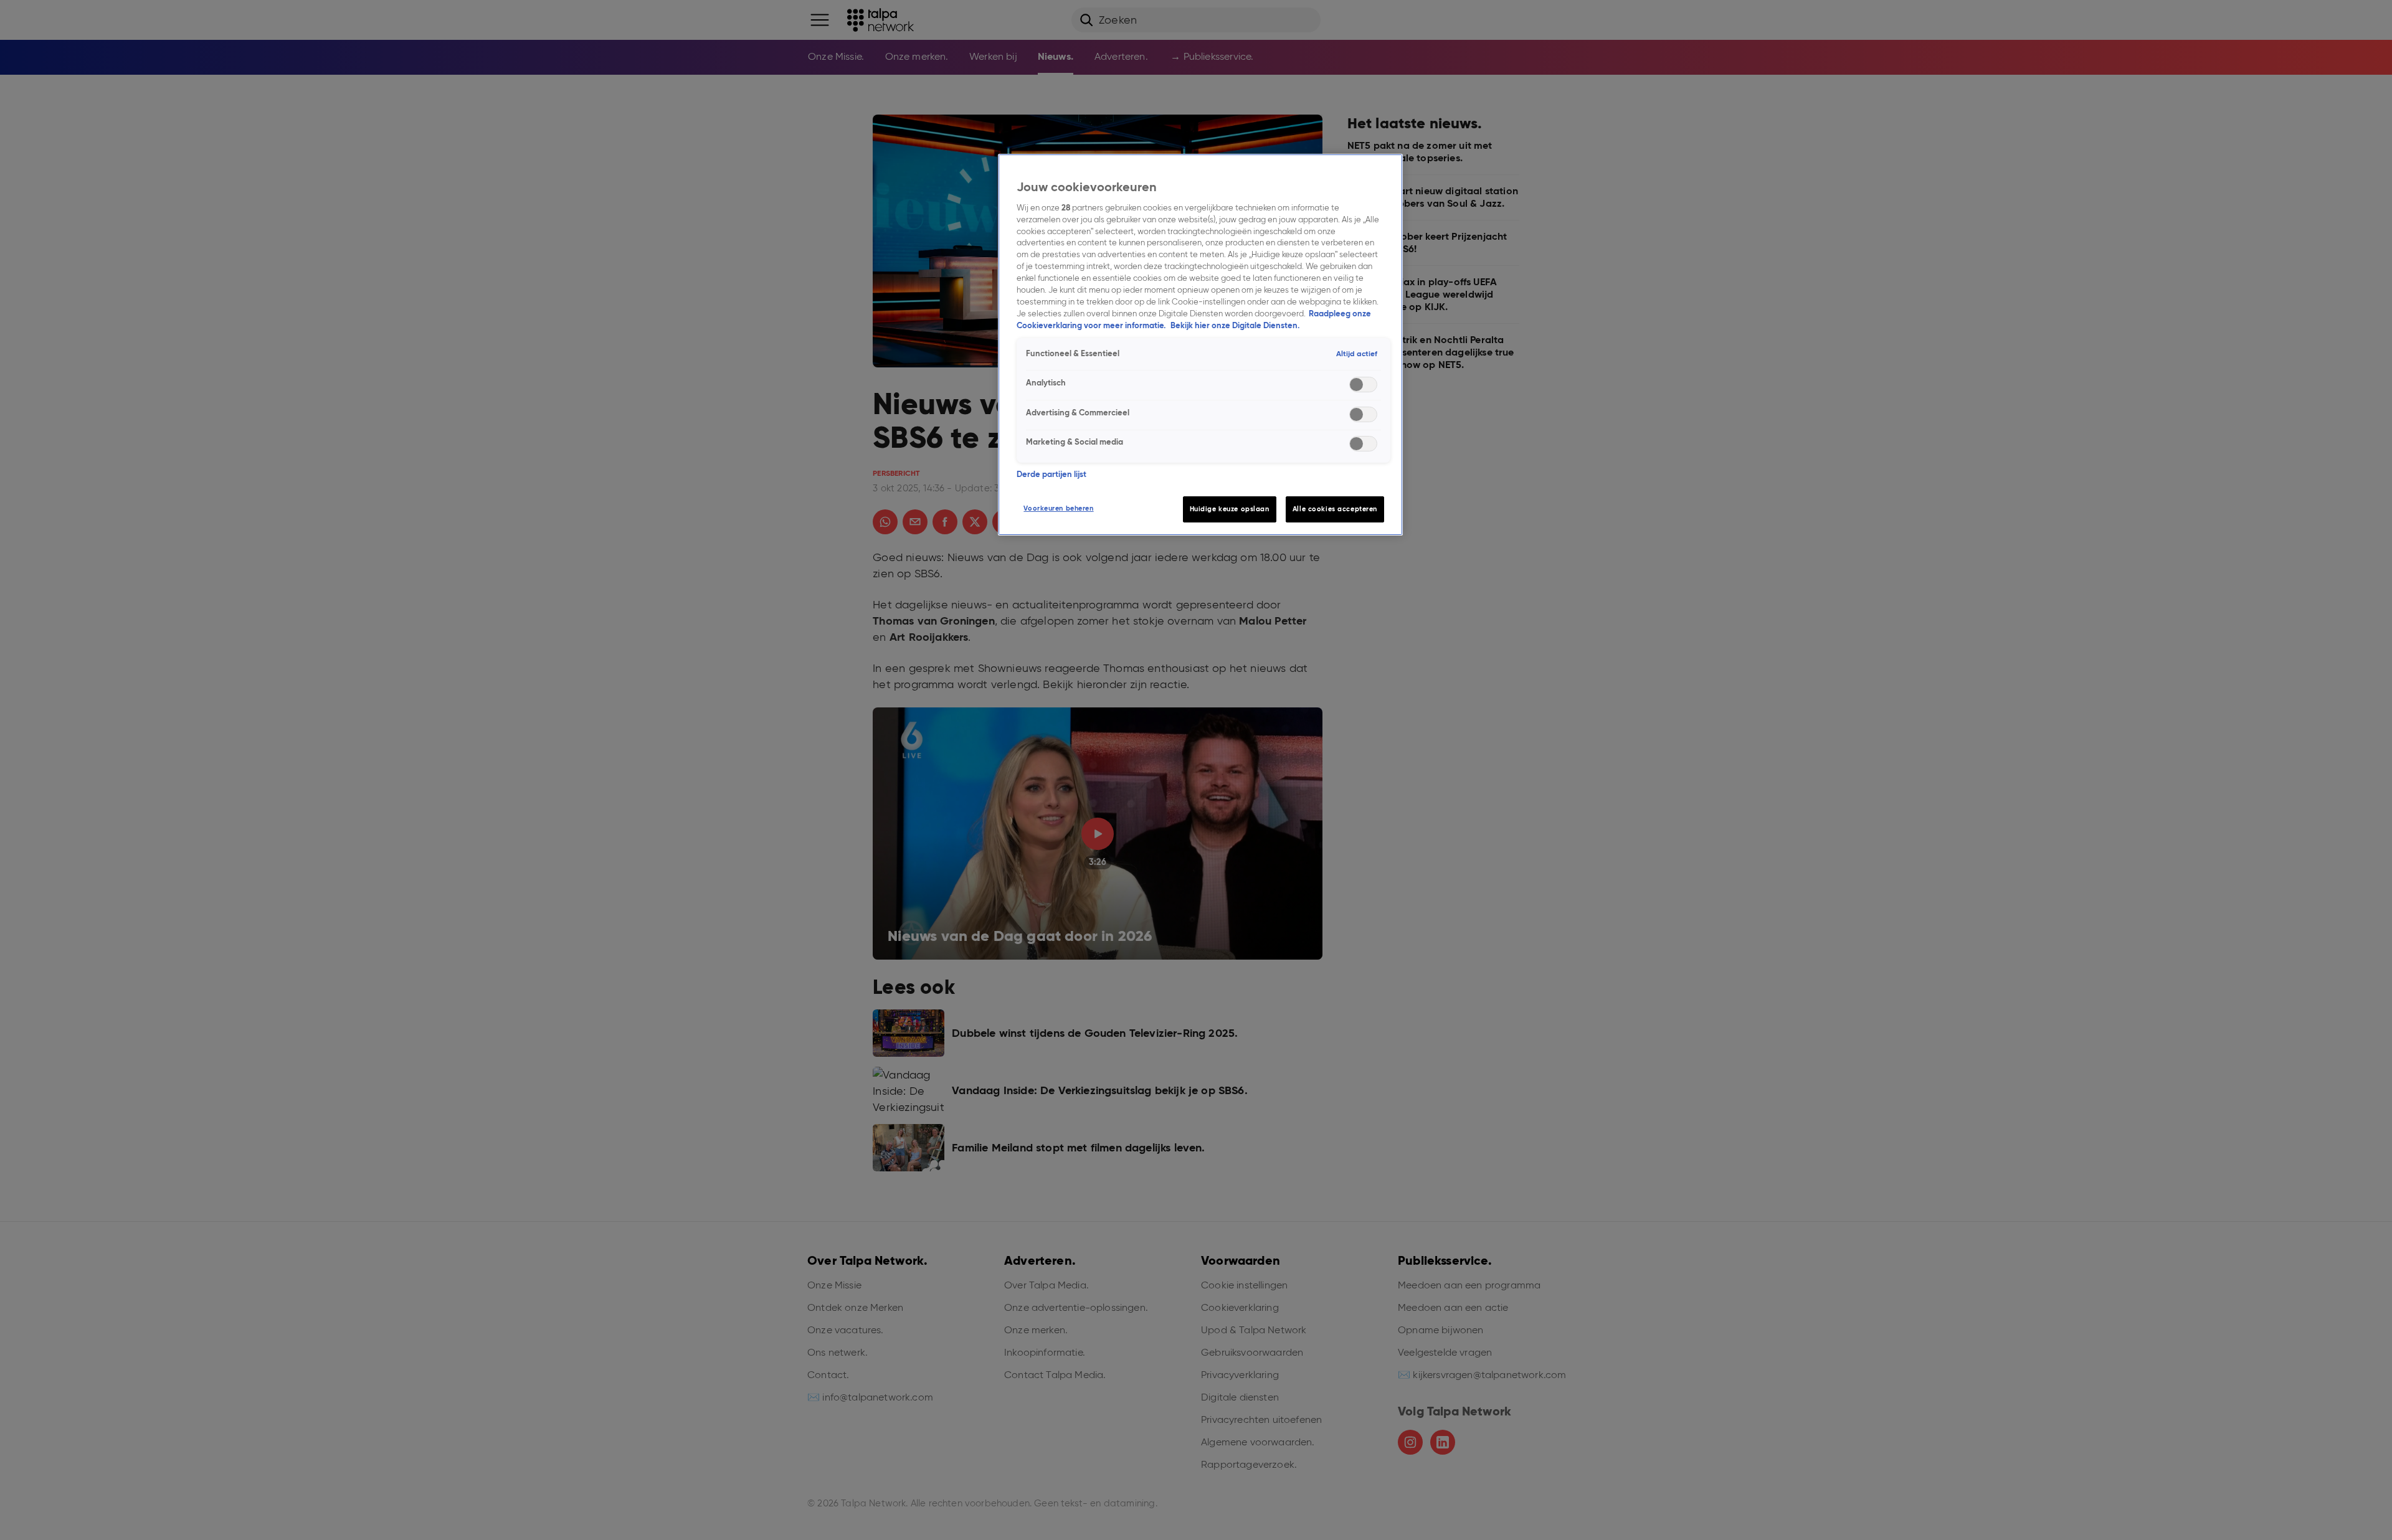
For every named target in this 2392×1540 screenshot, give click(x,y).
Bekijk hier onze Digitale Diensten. (1235, 325)
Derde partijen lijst (1051, 474)
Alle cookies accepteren (1335, 509)
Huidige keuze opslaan (1230, 509)
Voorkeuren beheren (1058, 508)
